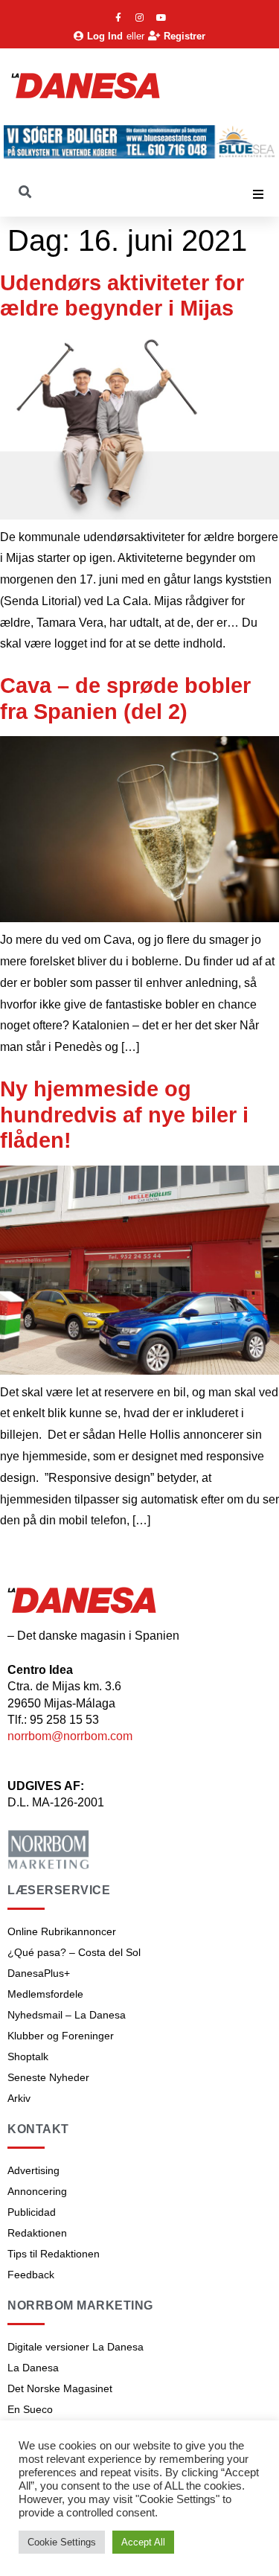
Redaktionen (37, 2233)
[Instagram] (140, 18)
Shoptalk (28, 2056)
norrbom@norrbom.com (70, 1736)
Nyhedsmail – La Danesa (67, 2015)
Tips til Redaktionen (54, 2254)
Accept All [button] (143, 2542)
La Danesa (33, 2368)
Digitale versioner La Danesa (76, 2347)
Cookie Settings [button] (62, 2542)
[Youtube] (161, 18)
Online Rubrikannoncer (62, 1931)
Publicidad (32, 2212)
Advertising (33, 2170)
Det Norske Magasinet (60, 2388)
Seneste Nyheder (48, 2077)
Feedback (31, 2275)
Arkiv (19, 2098)
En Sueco (30, 2409)
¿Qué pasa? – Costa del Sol (74, 1952)
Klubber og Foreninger (61, 2036)
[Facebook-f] (118, 18)
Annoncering (37, 2191)
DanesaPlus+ (39, 1973)
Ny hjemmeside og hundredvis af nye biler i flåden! (124, 1115)
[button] (258, 194)
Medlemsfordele (45, 1994)
